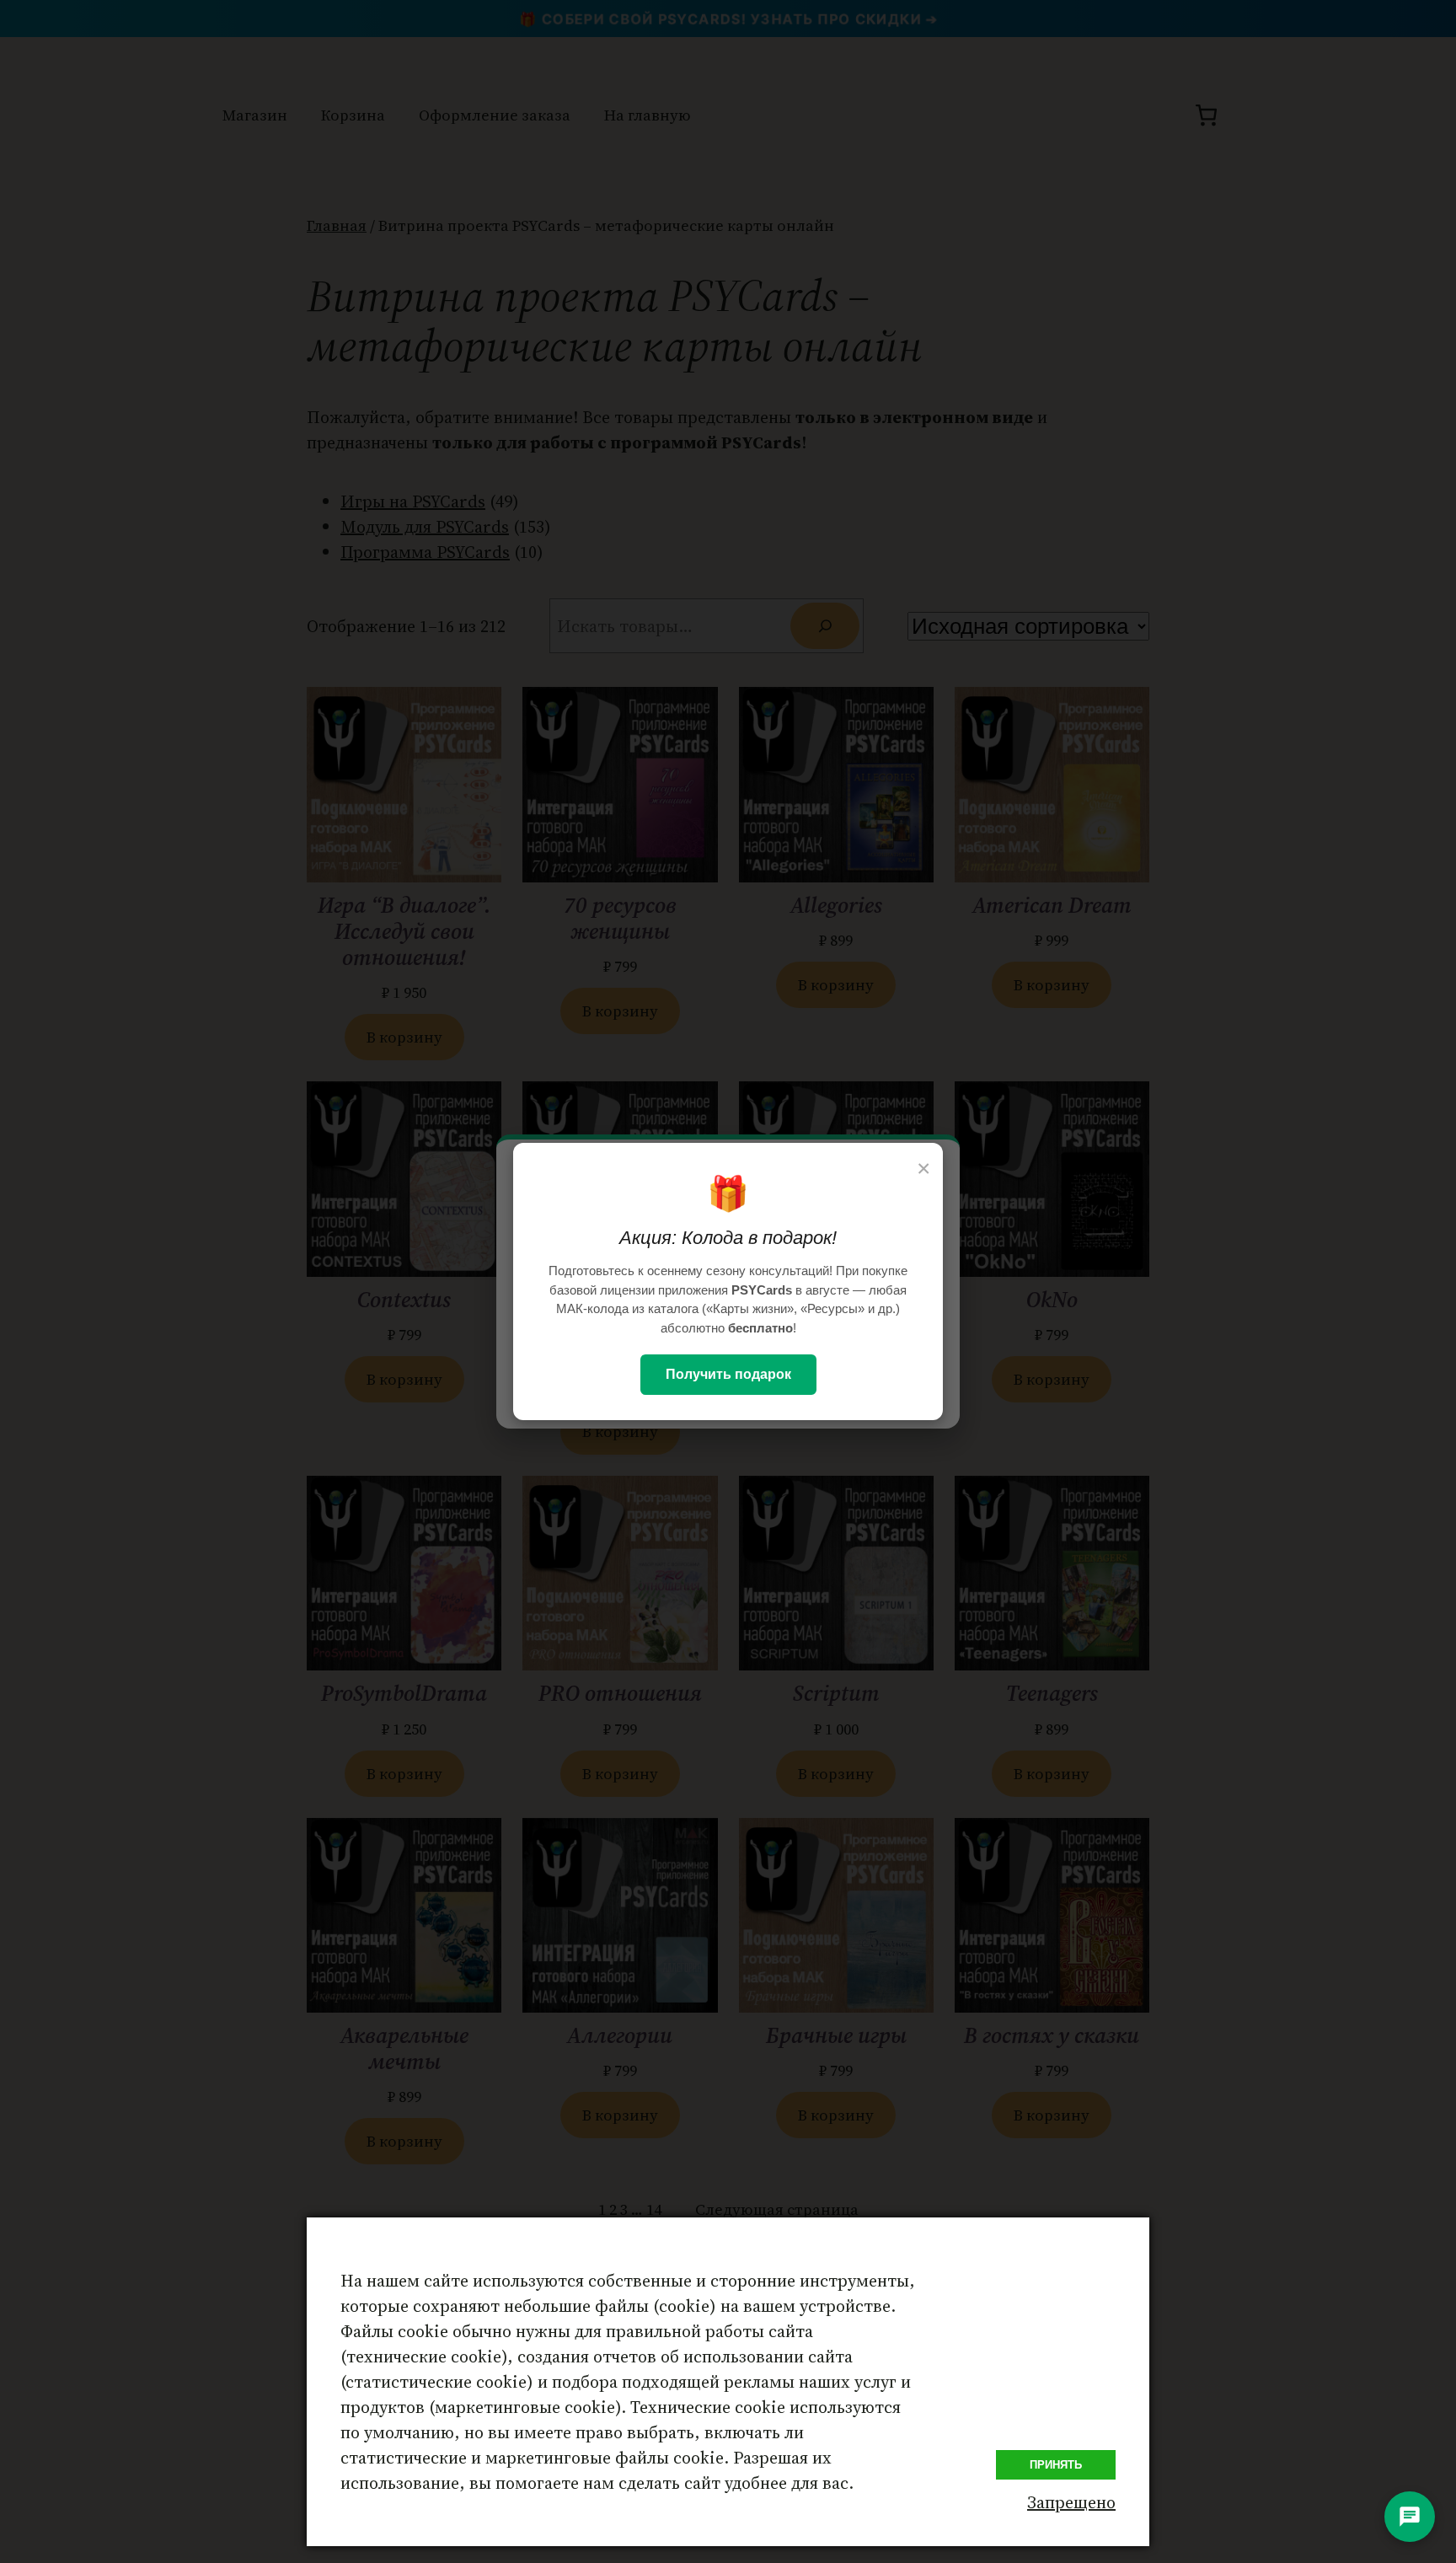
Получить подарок (728, 1374)
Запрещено (1071, 2502)
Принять (1056, 2465)
